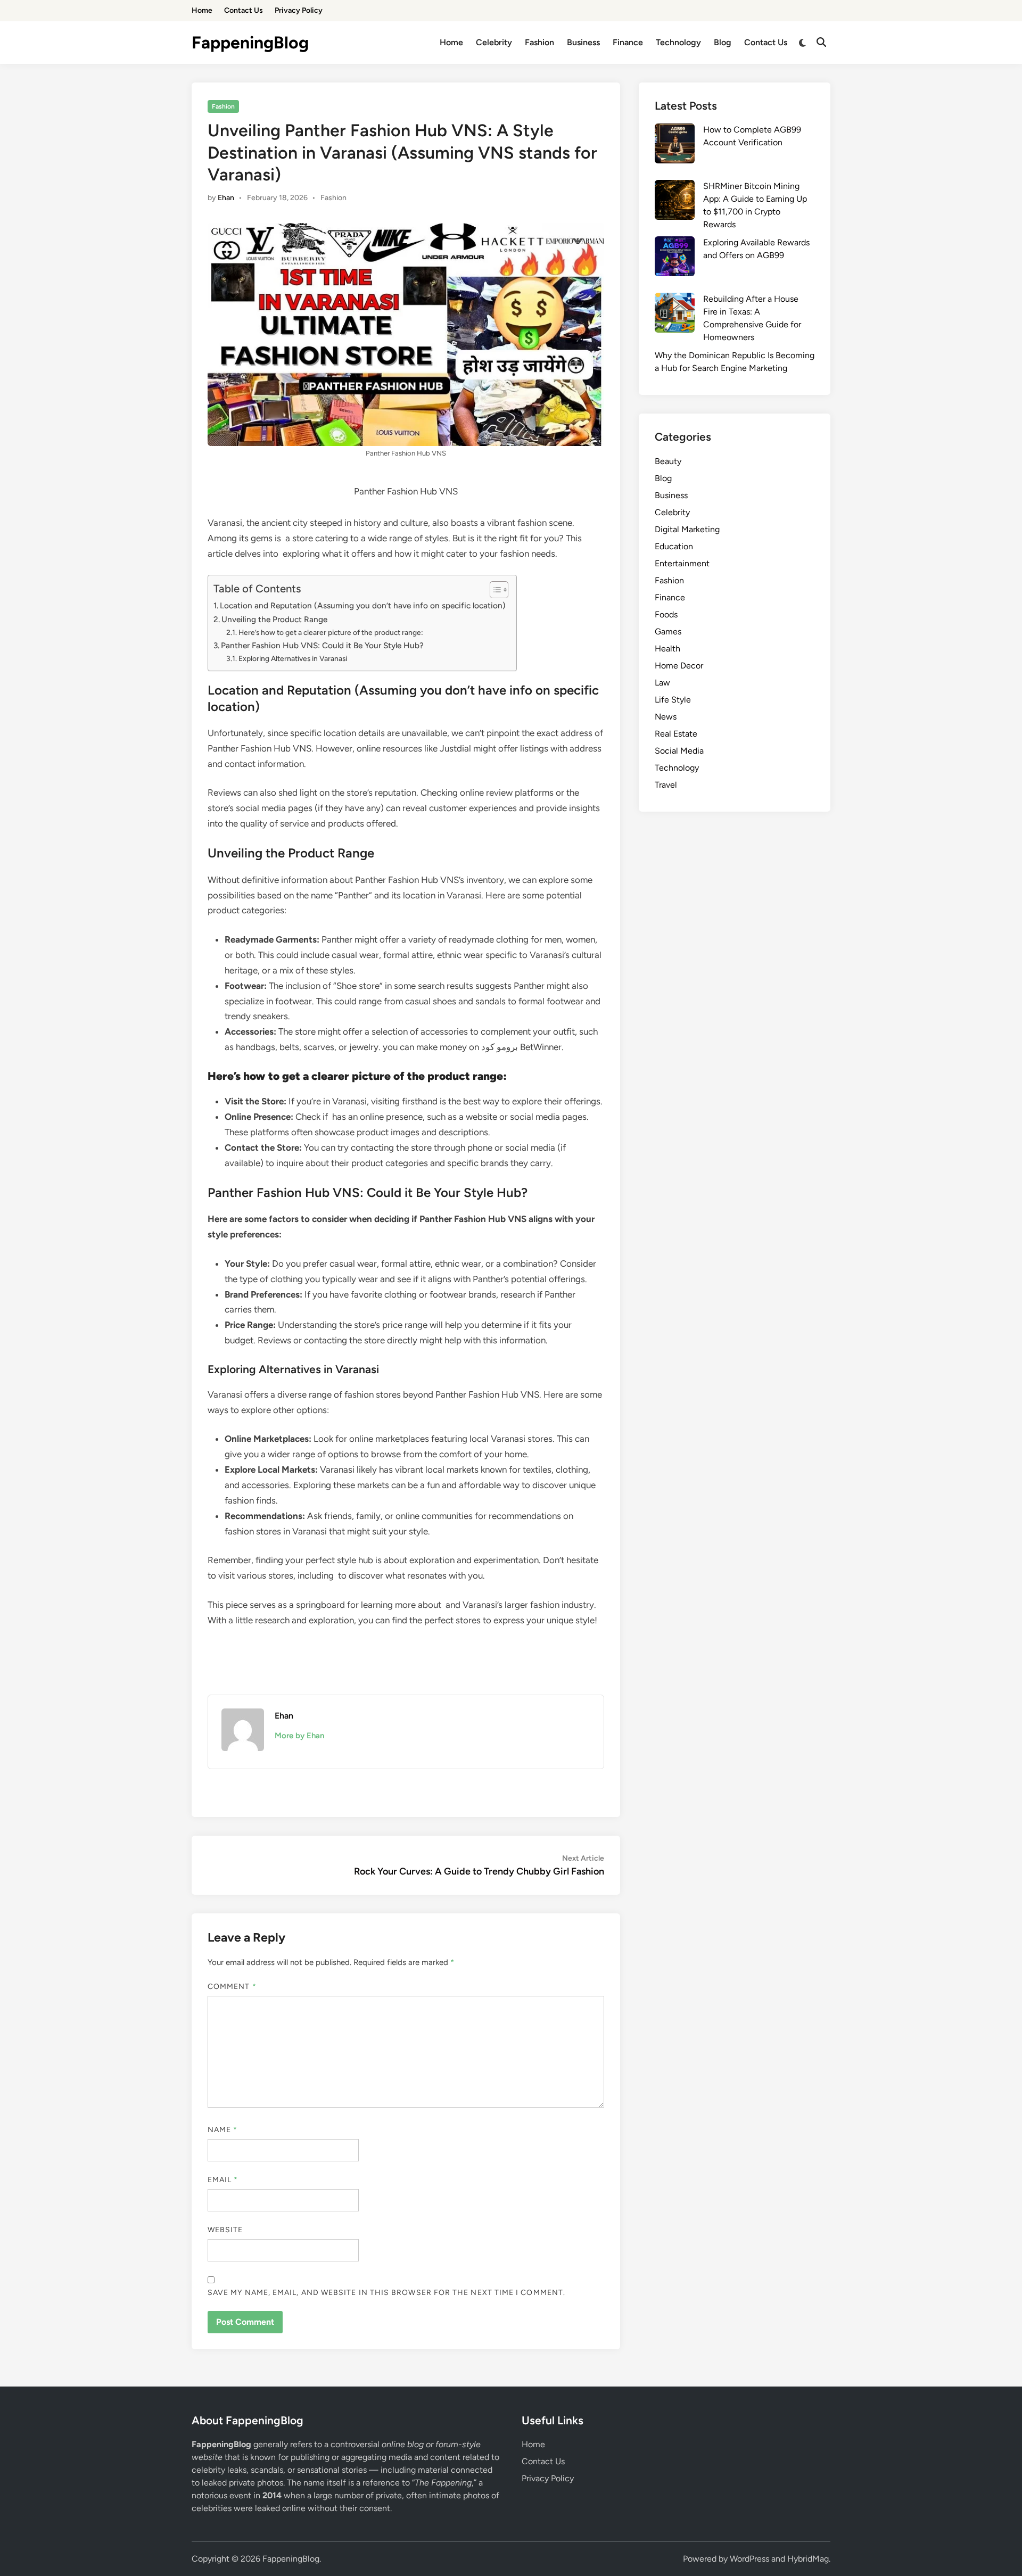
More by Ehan (299, 1736)
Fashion (539, 42)
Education (674, 546)
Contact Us (244, 10)
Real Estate (676, 734)
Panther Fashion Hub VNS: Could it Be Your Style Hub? (322, 645)
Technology (678, 42)
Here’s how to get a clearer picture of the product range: (331, 632)
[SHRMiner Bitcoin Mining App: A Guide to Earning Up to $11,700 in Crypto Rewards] (675, 202)
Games (668, 631)
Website (225, 2230)
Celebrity (494, 42)
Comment (232, 1987)
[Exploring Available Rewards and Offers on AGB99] (675, 258)
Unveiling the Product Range (274, 619)
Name (222, 2130)
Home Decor (679, 666)
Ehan (226, 198)
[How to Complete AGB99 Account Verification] (675, 145)
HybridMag (808, 2559)
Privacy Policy (299, 10)
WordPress (749, 2559)
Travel (666, 785)
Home (202, 10)
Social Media (679, 751)
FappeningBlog (250, 43)
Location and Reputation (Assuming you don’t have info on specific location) (363, 605)
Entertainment (682, 563)
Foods (666, 614)
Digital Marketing (687, 529)
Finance (628, 42)
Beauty (668, 461)
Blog (723, 42)
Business (583, 42)
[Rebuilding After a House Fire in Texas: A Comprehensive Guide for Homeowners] (675, 315)
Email (223, 2180)
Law (662, 683)
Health (667, 649)
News (666, 717)
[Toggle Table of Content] (494, 590)
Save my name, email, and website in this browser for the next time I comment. (386, 2293)
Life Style (673, 700)
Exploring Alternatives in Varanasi (293, 658)
